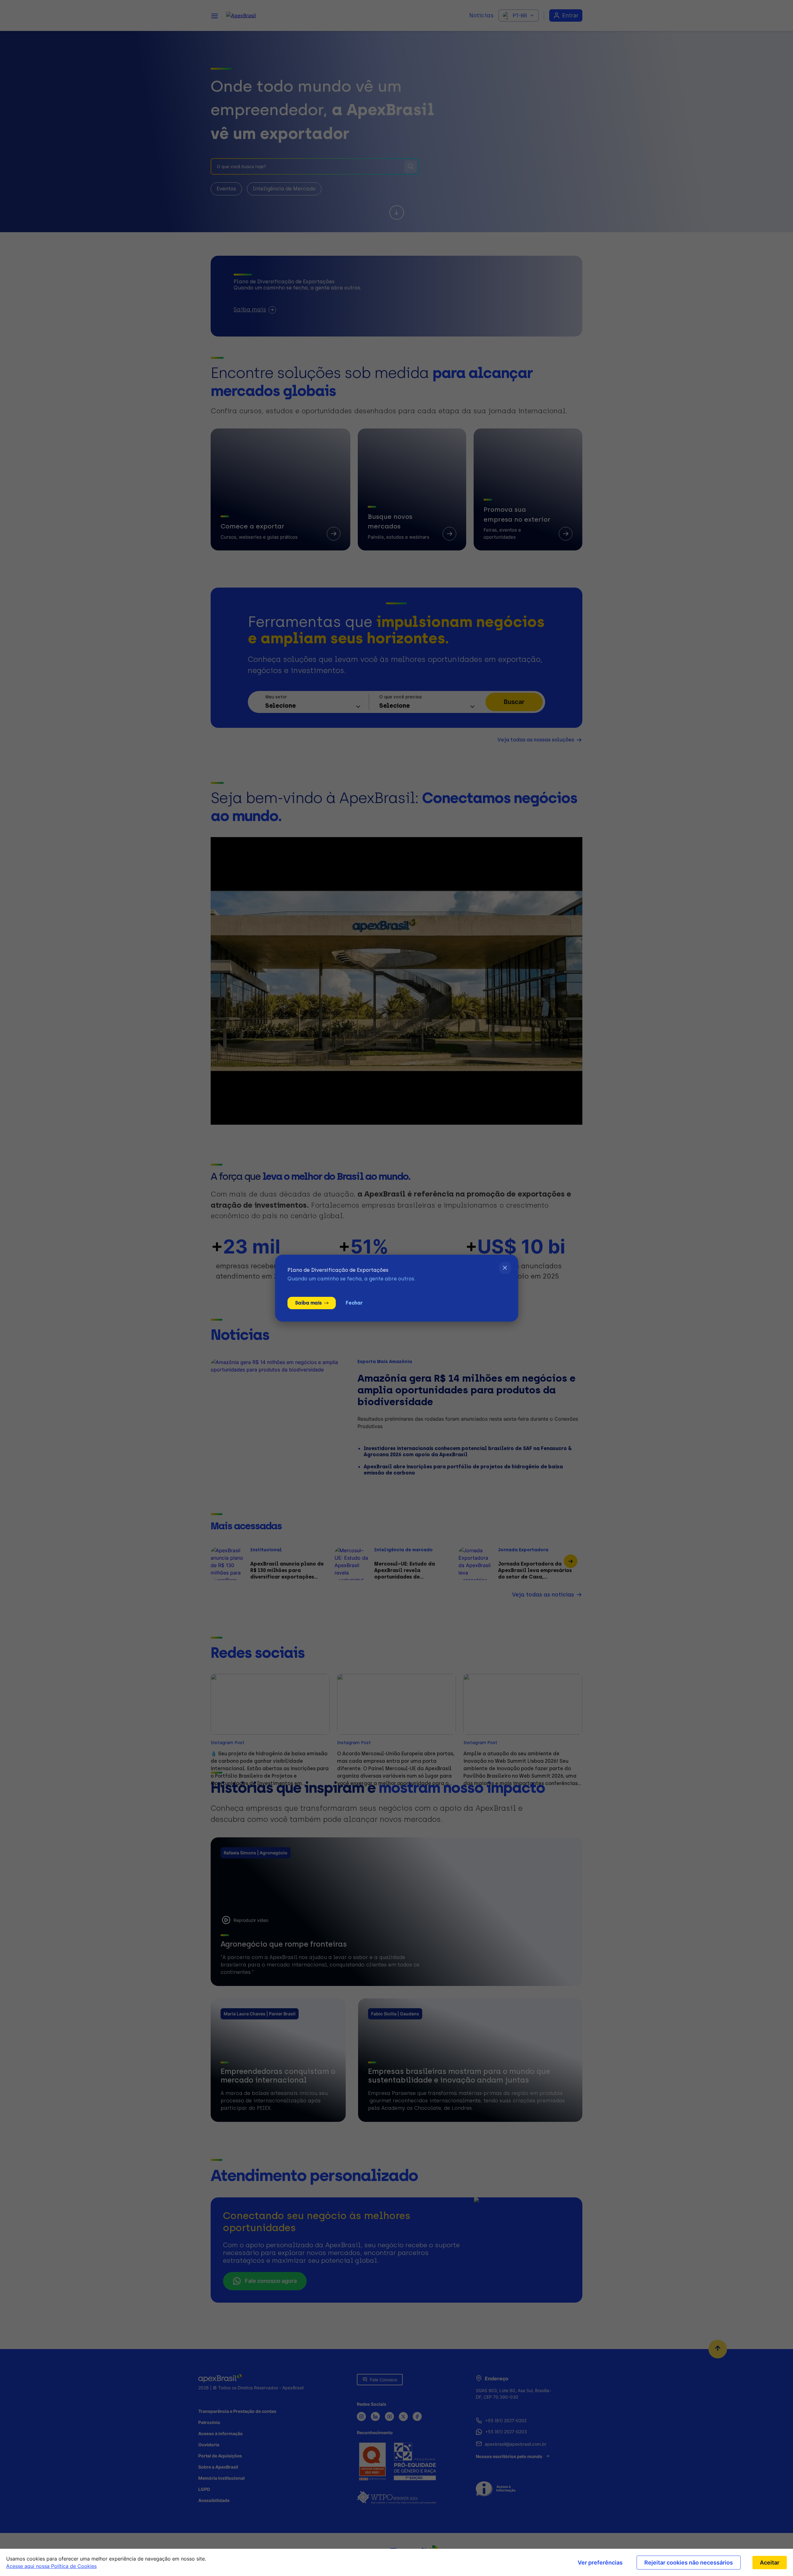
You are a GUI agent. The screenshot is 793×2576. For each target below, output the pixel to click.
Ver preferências (600, 2563)
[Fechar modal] (505, 1268)
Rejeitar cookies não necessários (689, 2563)
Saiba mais (308, 1303)
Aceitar (770, 2563)
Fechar (354, 1303)
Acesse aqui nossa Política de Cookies (51, 2566)
